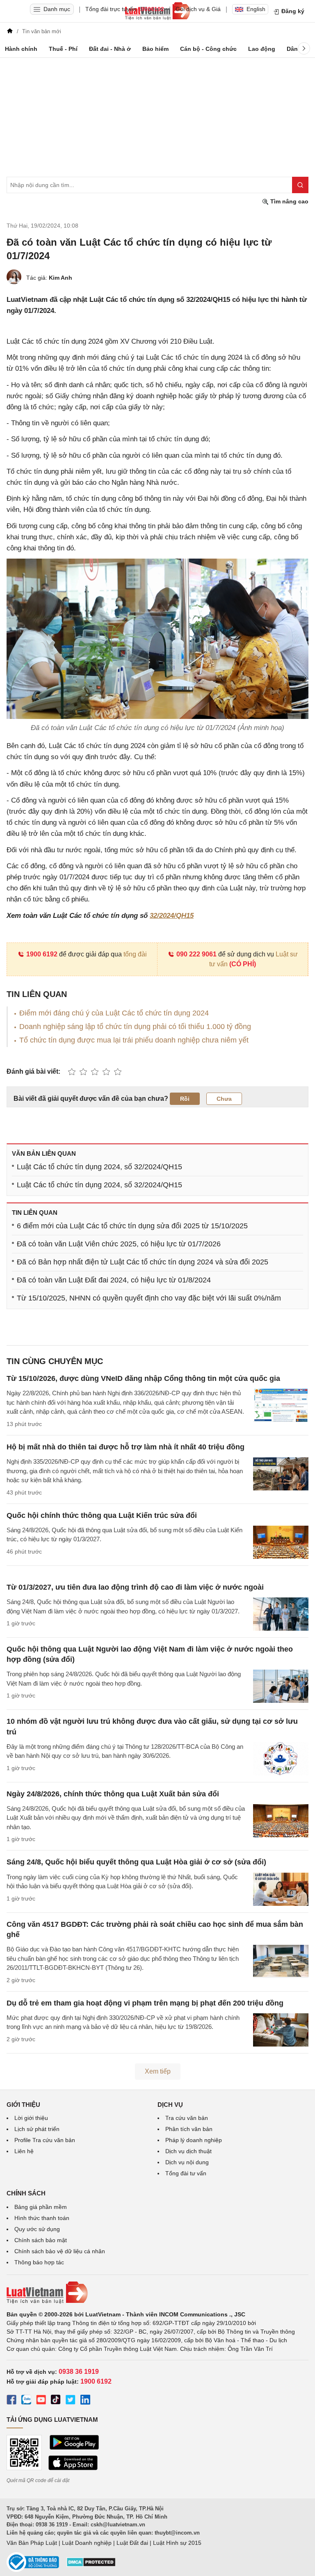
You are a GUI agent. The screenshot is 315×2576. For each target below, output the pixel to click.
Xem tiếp (158, 2071)
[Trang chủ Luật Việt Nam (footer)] (157, 2293)
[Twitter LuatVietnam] (71, 2401)
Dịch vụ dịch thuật (188, 2151)
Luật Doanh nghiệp (87, 2543)
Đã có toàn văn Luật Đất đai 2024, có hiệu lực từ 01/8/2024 (114, 1280)
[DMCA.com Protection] (91, 2565)
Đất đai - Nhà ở (110, 49)
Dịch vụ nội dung (187, 2162)
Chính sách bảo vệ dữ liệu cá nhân (60, 2251)
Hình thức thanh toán (42, 2218)
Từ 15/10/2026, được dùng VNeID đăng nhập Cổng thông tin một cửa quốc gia (143, 1378)
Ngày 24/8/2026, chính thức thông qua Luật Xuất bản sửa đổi (113, 1794)
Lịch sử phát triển (37, 2129)
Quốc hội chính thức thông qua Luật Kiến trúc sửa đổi (102, 1515)
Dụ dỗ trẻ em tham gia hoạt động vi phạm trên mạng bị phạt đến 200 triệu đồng (145, 2003)
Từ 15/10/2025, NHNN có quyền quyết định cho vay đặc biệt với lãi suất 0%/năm (149, 1298)
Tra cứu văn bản (187, 2118)
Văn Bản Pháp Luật (32, 2543)
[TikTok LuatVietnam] (56, 2401)
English (256, 9)
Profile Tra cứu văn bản (45, 2140)
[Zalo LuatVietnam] (26, 2401)
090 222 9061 (196, 954)
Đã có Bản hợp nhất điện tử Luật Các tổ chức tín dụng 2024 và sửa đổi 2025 (143, 1262)
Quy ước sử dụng (37, 2229)
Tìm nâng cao (289, 201)
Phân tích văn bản (189, 2129)
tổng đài (135, 954)
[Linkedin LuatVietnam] (85, 2401)
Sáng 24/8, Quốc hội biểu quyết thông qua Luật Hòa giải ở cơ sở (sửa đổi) (136, 1862)
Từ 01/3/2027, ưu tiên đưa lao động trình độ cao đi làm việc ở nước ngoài (135, 1587)
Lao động (262, 49)
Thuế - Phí (63, 49)
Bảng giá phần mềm (41, 2207)
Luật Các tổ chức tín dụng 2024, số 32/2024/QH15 (99, 1167)
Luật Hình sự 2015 (177, 2543)
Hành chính (21, 49)
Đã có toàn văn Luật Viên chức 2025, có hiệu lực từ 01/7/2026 (119, 1244)
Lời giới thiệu (31, 2118)
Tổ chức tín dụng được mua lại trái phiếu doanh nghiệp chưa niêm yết (134, 1040)
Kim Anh (60, 278)
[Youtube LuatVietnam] (41, 2401)
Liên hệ (24, 2151)
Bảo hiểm (155, 49)
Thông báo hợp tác (39, 2262)
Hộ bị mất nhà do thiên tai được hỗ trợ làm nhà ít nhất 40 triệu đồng (126, 1447)
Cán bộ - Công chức (208, 49)
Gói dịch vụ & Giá (198, 9)
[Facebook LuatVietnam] (11, 2401)
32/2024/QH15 (172, 916)
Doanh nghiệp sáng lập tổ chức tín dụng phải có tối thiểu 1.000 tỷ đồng (135, 1027)
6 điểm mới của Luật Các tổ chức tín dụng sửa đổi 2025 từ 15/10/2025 (132, 1226)
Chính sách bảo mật (41, 2240)
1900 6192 (42, 954)
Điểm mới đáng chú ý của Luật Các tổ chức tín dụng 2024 (114, 1013)
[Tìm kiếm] (300, 185)
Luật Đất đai (132, 2543)
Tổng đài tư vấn (186, 2173)
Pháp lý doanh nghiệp (194, 2140)
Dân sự (297, 49)
